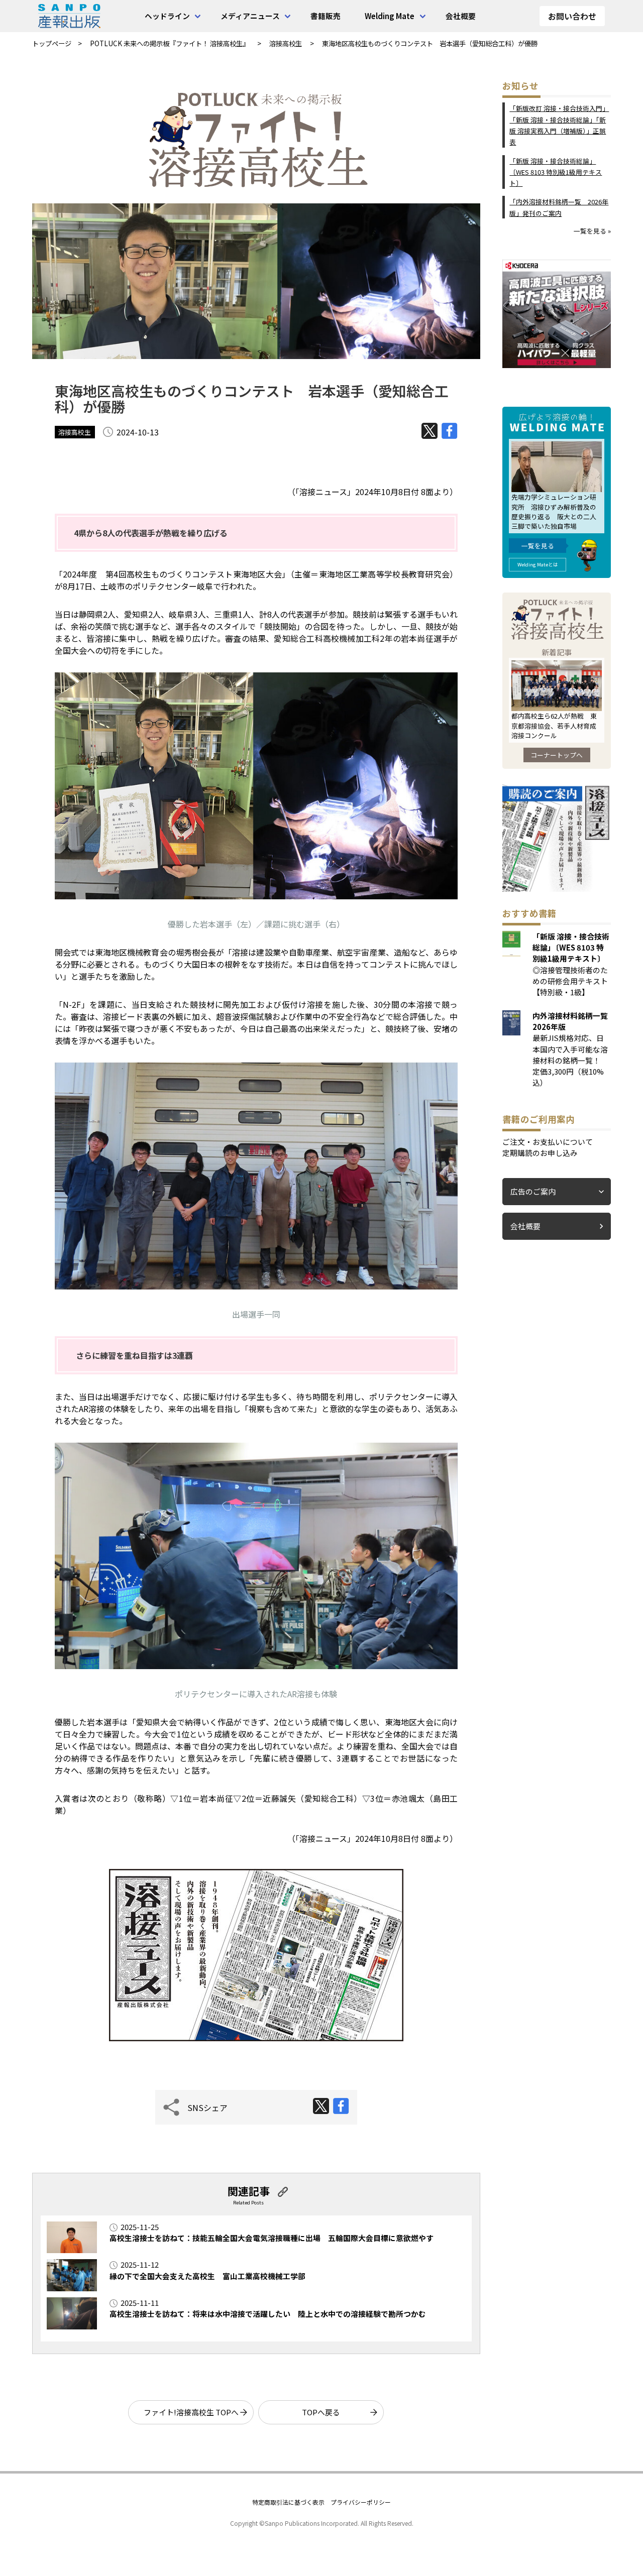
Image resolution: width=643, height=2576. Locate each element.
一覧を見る (538, 546)
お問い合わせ (572, 16)
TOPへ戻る (321, 2412)
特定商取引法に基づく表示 (288, 2502)
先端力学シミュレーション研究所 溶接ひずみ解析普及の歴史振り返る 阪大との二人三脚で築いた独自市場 (554, 511)
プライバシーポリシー (361, 2502)
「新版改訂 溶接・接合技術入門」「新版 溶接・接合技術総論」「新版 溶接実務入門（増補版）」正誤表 (559, 125)
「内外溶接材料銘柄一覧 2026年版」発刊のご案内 (559, 207)
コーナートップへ (557, 755)
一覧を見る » (592, 231)
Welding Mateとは (538, 564)
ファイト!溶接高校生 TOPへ (191, 2412)
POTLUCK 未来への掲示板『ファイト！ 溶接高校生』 (170, 43)
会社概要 (461, 16)
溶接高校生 (286, 43)
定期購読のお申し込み (540, 1153)
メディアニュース (250, 16)
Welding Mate (390, 16)
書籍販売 (326, 16)
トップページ (52, 43)
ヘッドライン (167, 16)
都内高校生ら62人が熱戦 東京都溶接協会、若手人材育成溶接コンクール (554, 725)
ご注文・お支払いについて (548, 1142)
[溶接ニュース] (557, 889)
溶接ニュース (323, 492)
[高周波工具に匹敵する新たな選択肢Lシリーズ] (557, 365)
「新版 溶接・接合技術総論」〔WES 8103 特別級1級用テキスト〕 (556, 172)
